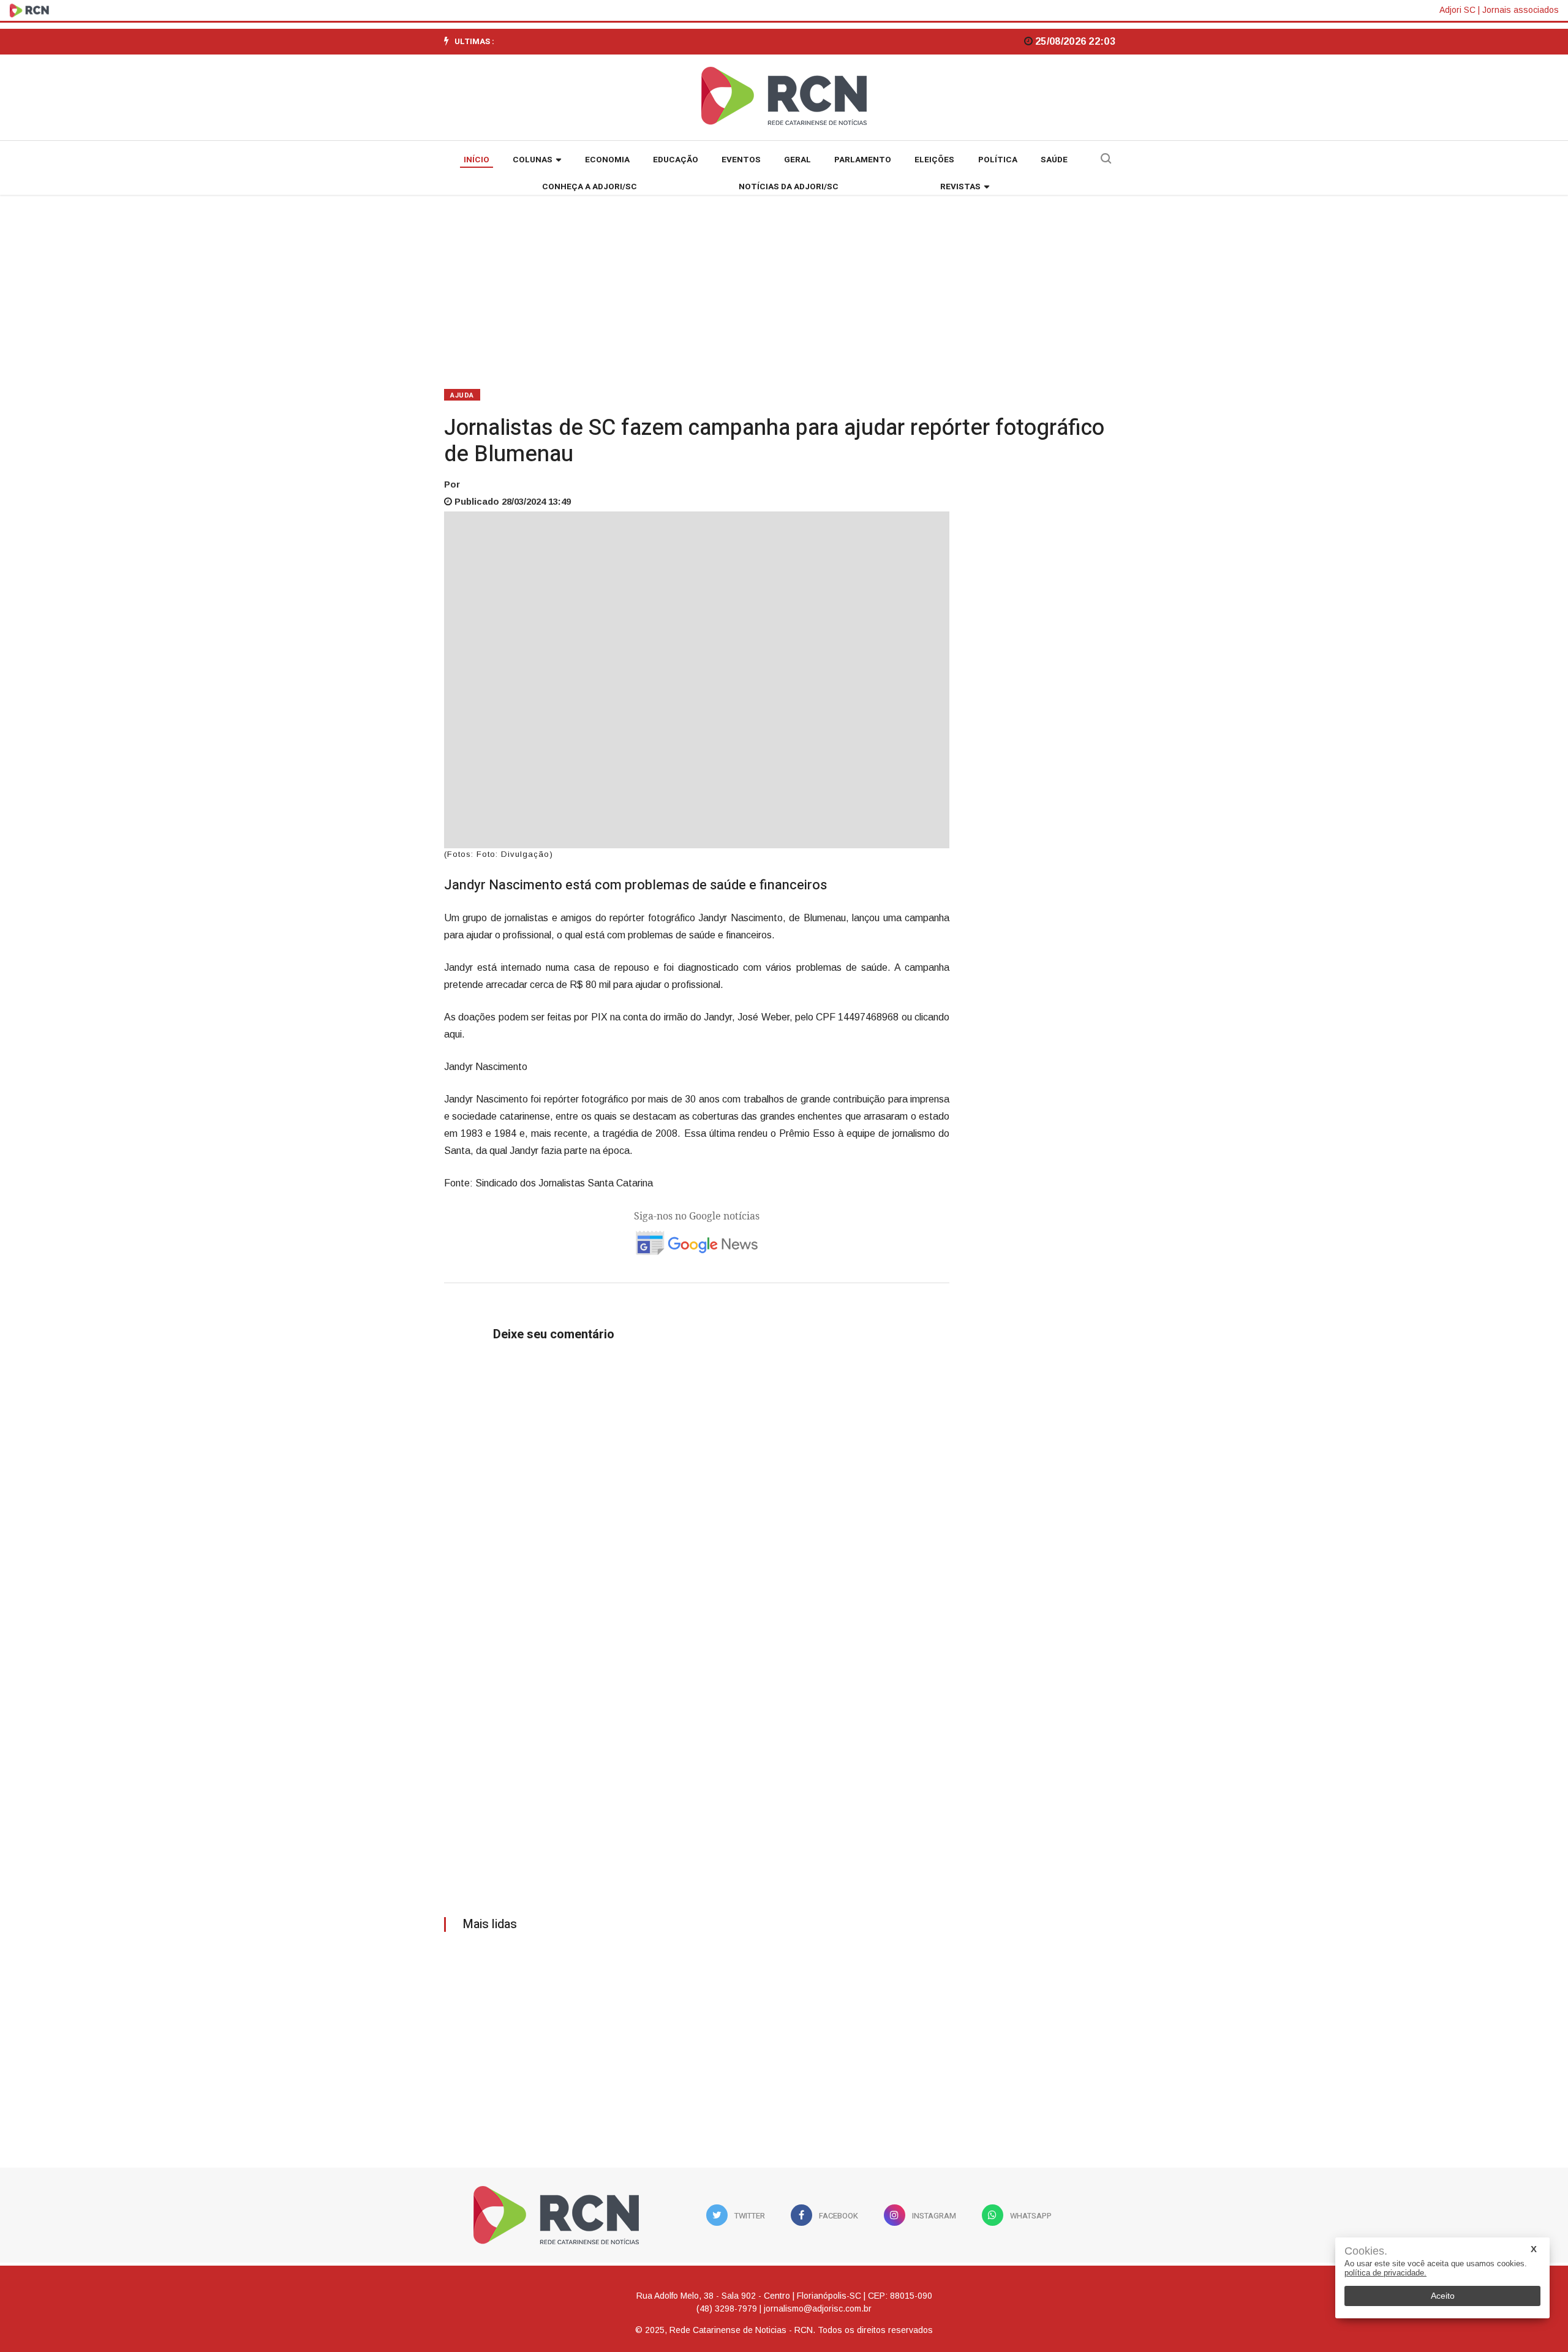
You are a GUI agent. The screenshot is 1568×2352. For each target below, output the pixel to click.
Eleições (934, 160)
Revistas (960, 187)
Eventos (741, 160)
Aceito (1443, 2296)
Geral (797, 160)
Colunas (533, 160)
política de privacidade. (1385, 2273)
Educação (676, 160)
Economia (607, 160)
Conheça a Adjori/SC (590, 187)
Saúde (1054, 160)
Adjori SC (1457, 10)
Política (998, 160)
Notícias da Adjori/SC (789, 187)
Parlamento (863, 160)
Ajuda (462, 395)
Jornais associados (1521, 10)
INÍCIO (477, 160)
